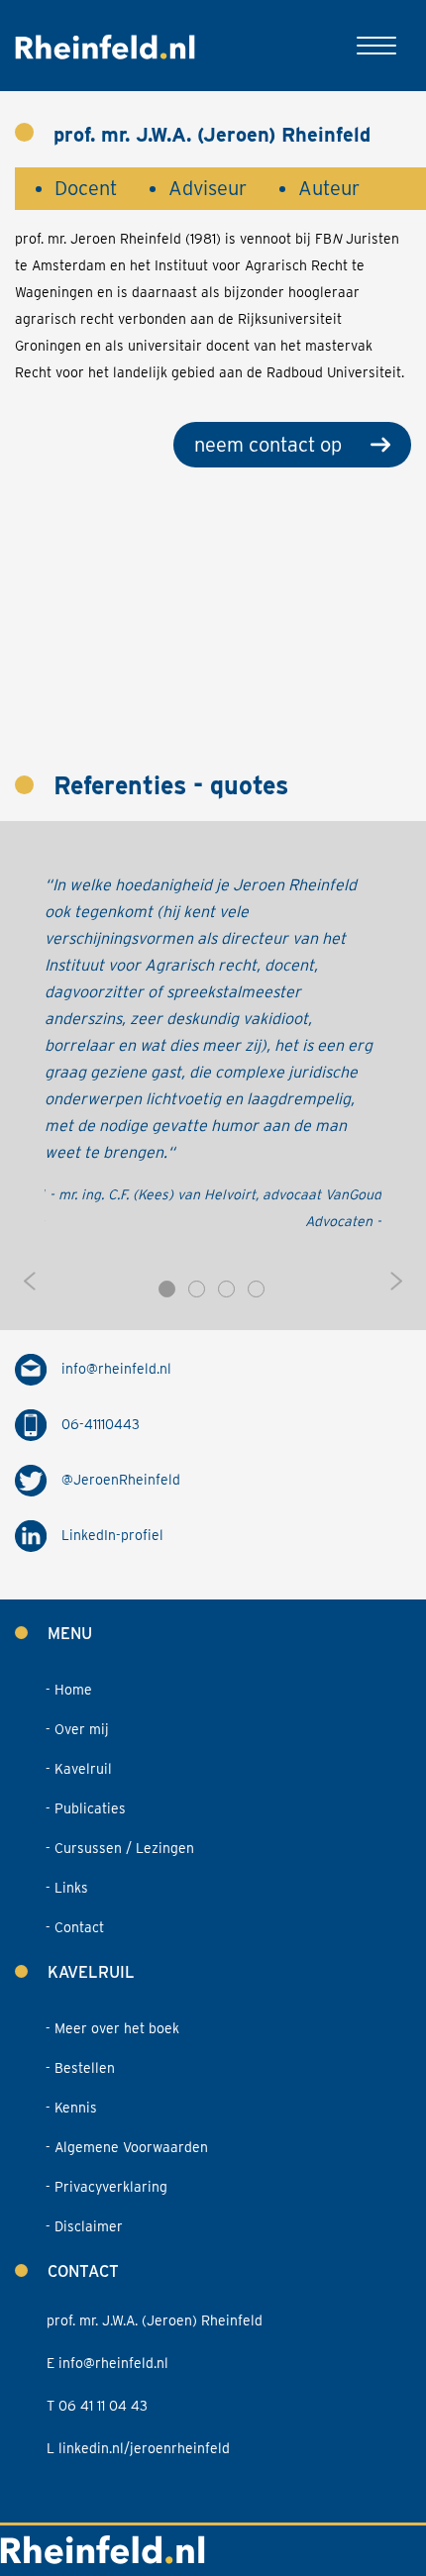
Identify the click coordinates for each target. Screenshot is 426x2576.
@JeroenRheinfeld (121, 1480)
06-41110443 (101, 1424)
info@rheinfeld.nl (116, 1369)
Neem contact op (268, 445)
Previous (30, 1282)
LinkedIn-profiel (112, 1535)
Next (396, 1282)
